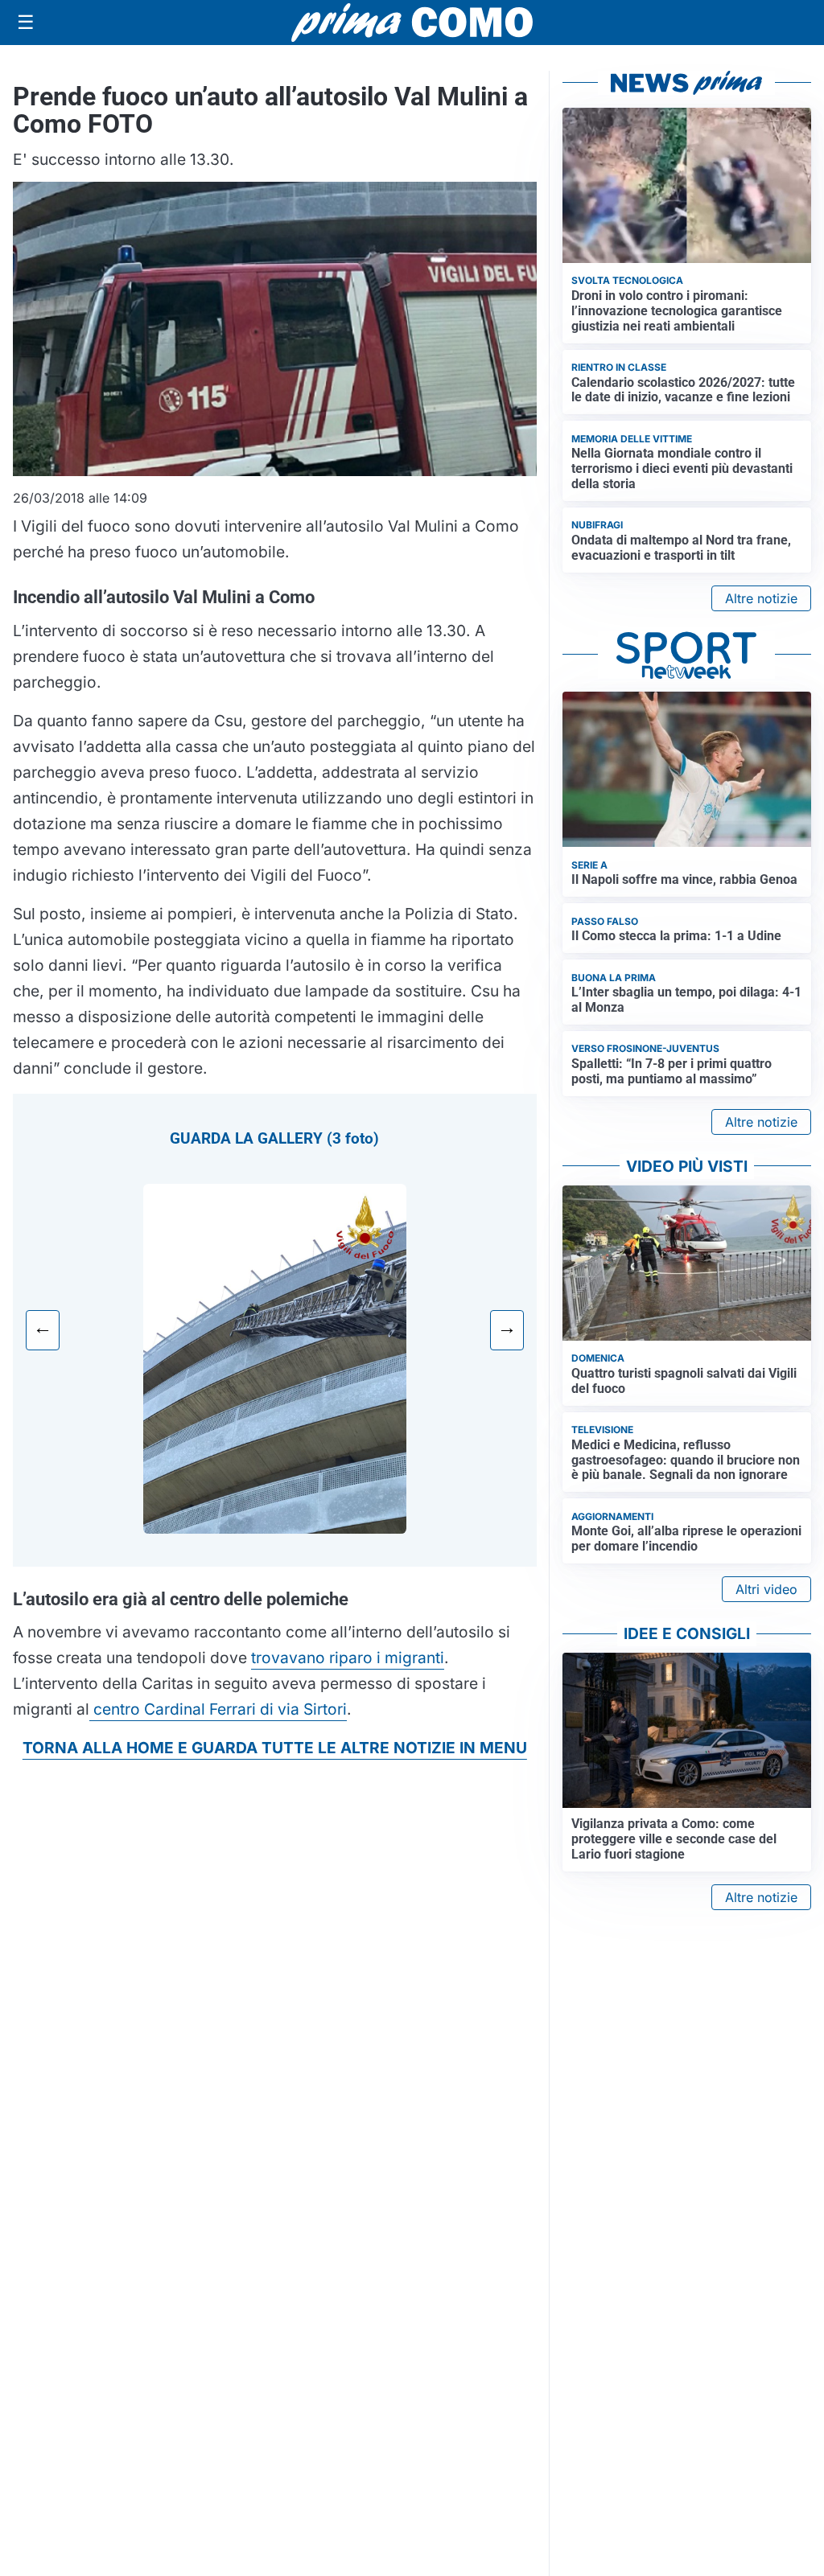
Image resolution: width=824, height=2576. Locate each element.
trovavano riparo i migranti (348, 1658)
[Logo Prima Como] (412, 22)
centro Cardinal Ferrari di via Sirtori (218, 1709)
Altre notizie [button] (761, 598)
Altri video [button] (766, 1589)
